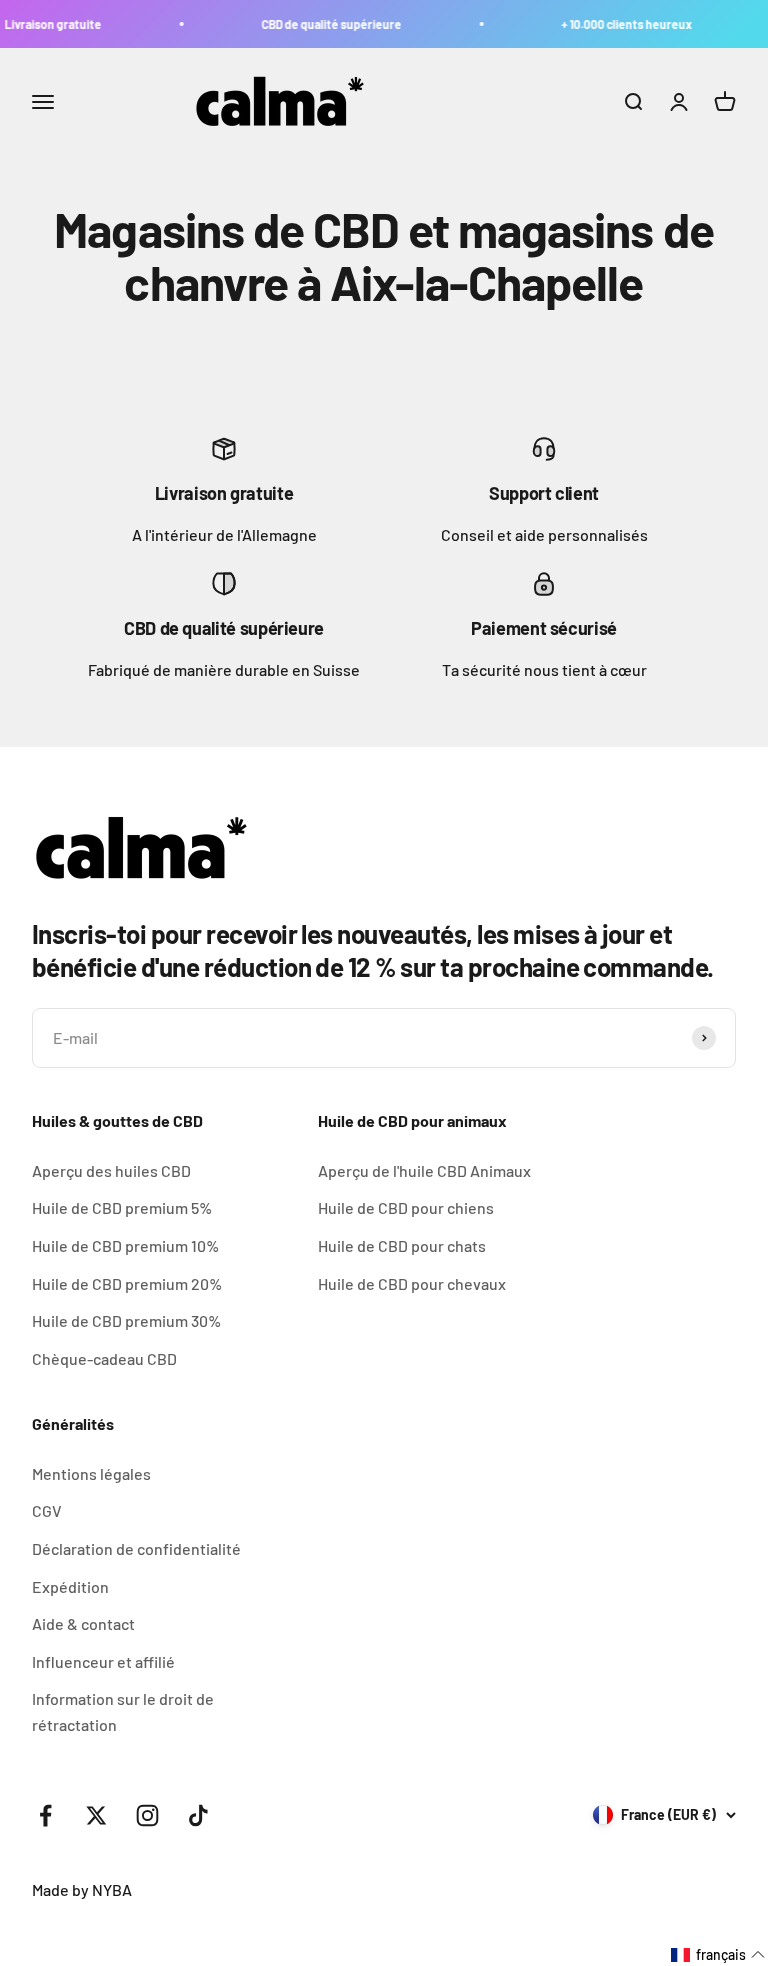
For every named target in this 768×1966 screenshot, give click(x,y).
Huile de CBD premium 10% (125, 1245)
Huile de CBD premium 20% (127, 1283)
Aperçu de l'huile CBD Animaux (424, 1170)
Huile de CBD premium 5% (122, 1207)
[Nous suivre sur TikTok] (198, 1815)
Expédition (70, 1586)
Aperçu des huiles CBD (111, 1170)
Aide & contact (83, 1623)
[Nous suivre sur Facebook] (45, 1815)
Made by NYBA (82, 1889)
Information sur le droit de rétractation (123, 1711)
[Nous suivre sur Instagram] (147, 1815)
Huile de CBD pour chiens (406, 1207)
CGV (47, 1510)
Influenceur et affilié (103, 1661)
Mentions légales (91, 1473)
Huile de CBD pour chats (402, 1245)
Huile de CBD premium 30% (126, 1320)
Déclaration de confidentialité (136, 1548)
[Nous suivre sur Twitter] (96, 1815)
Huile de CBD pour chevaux (412, 1283)
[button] (718, 1955)
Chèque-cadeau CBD (104, 1358)
